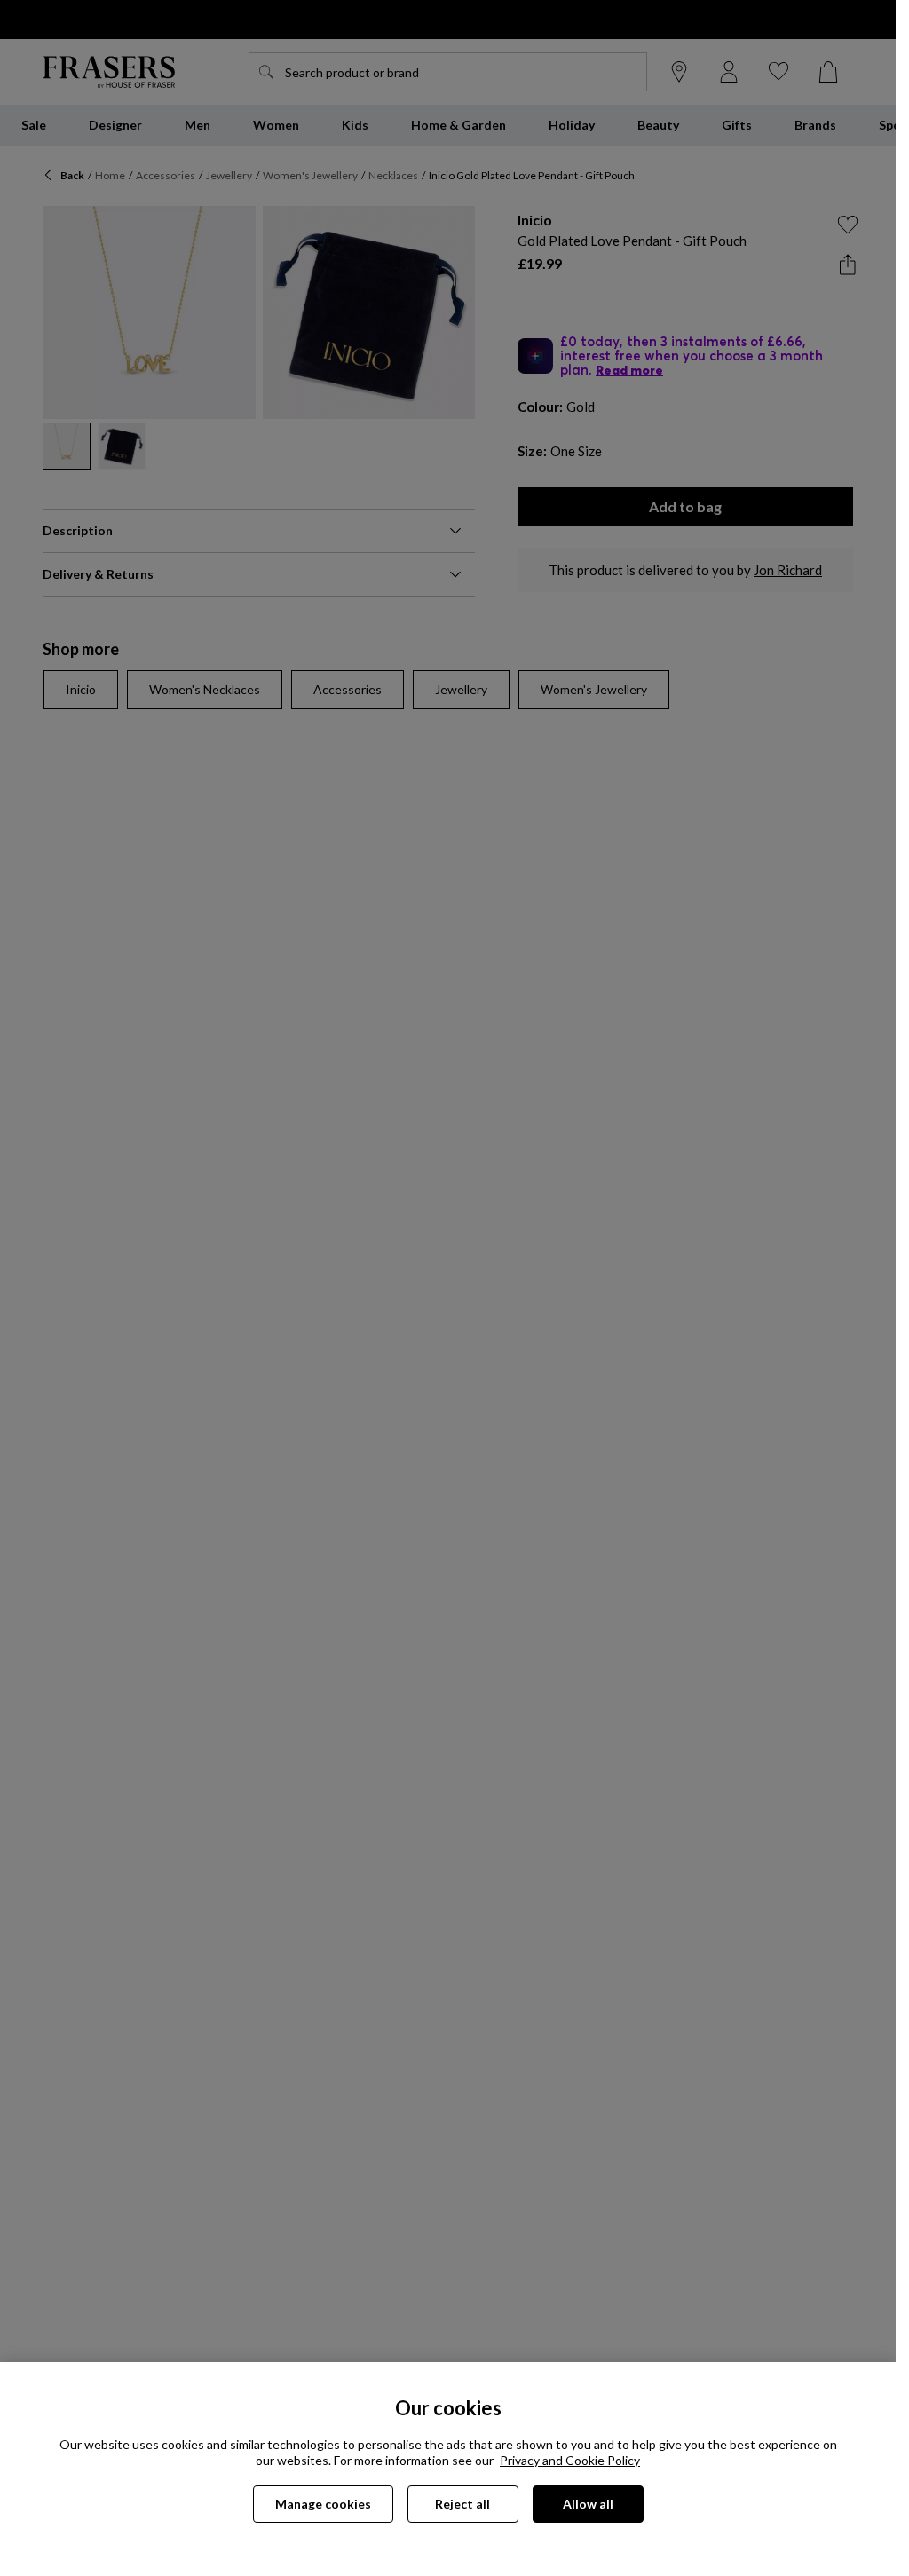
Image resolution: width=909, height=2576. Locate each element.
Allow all (588, 2504)
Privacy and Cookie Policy (570, 2460)
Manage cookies (323, 2504)
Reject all (462, 2504)
